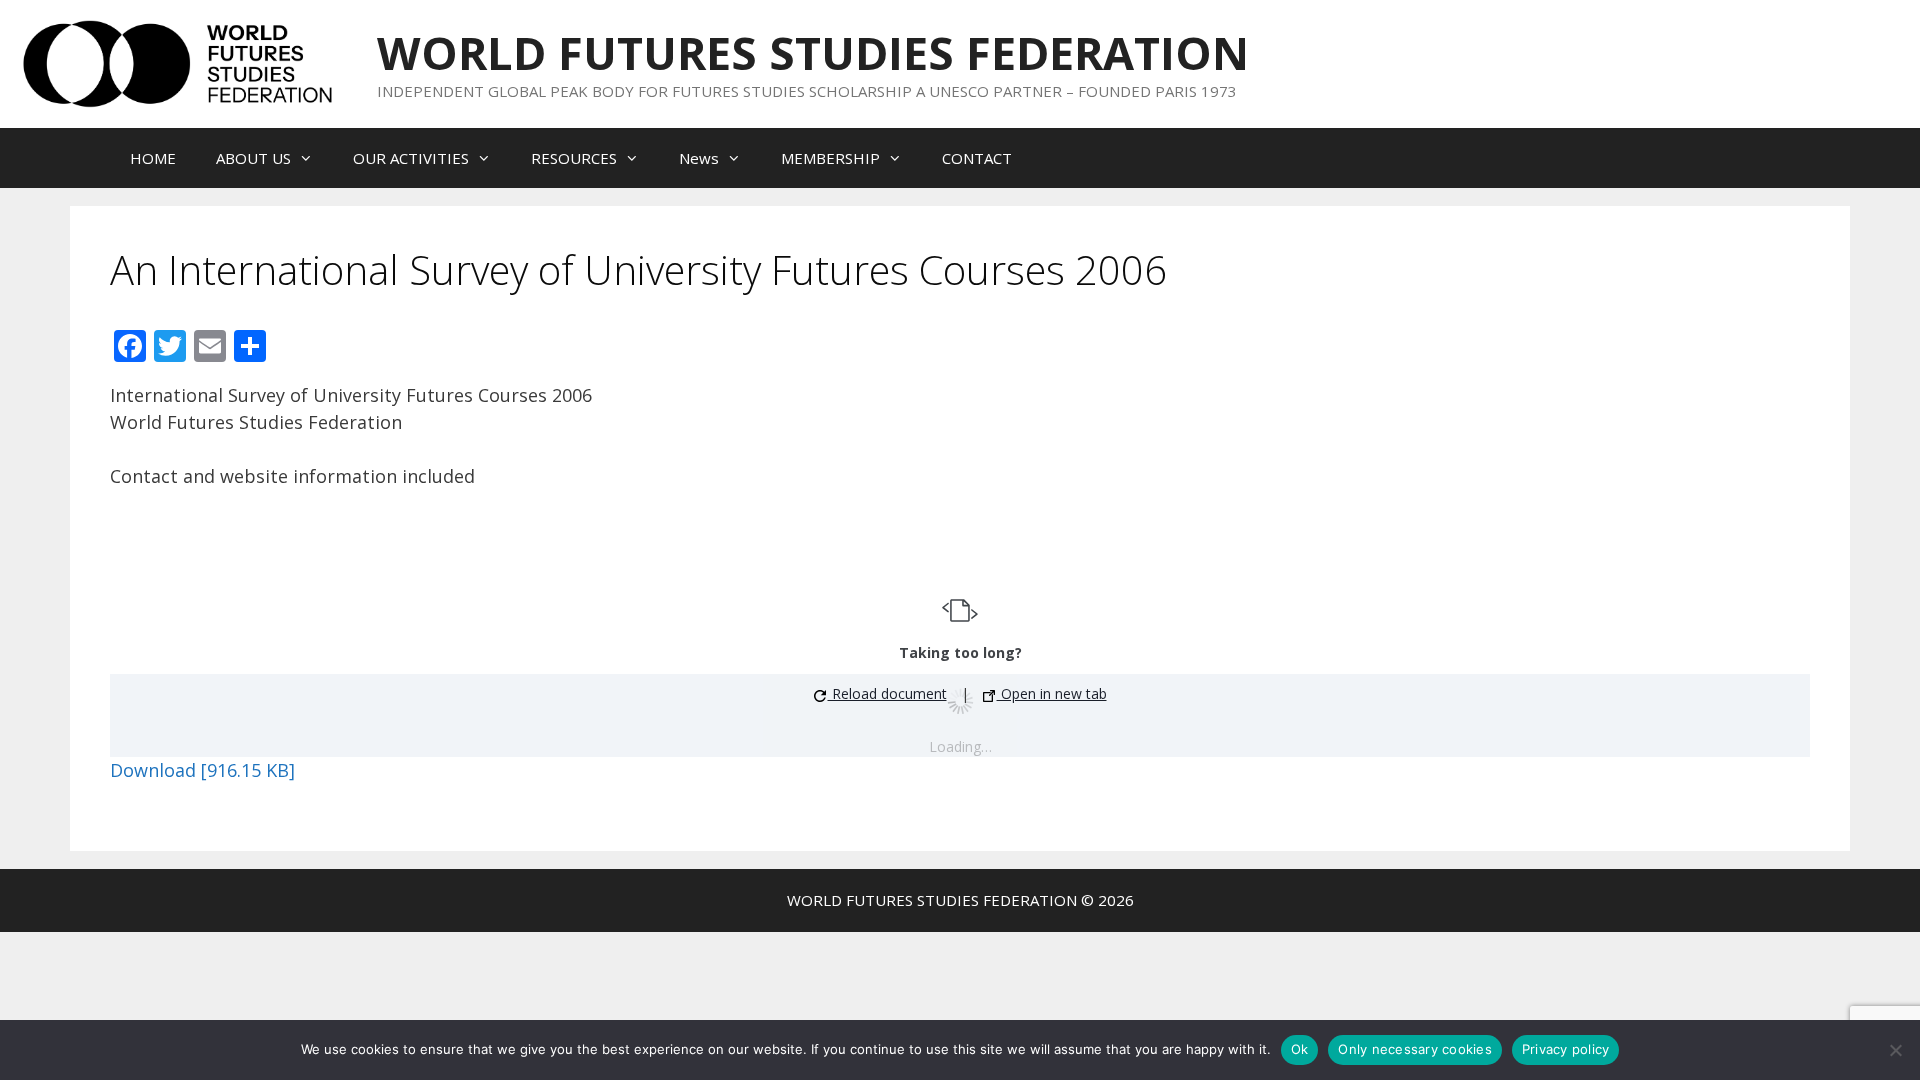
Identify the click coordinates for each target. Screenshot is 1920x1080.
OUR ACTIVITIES (411, 158)
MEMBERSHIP (830, 158)
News (699, 158)
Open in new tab (1052, 693)
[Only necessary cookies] (1895, 1050)
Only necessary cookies (1415, 1049)
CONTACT (977, 158)
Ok (1300, 1049)
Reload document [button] (887, 693)
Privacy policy (1566, 1049)
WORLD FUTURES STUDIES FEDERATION (813, 52)
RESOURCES (574, 158)
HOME (153, 158)
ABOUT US (253, 158)
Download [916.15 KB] (202, 770)
